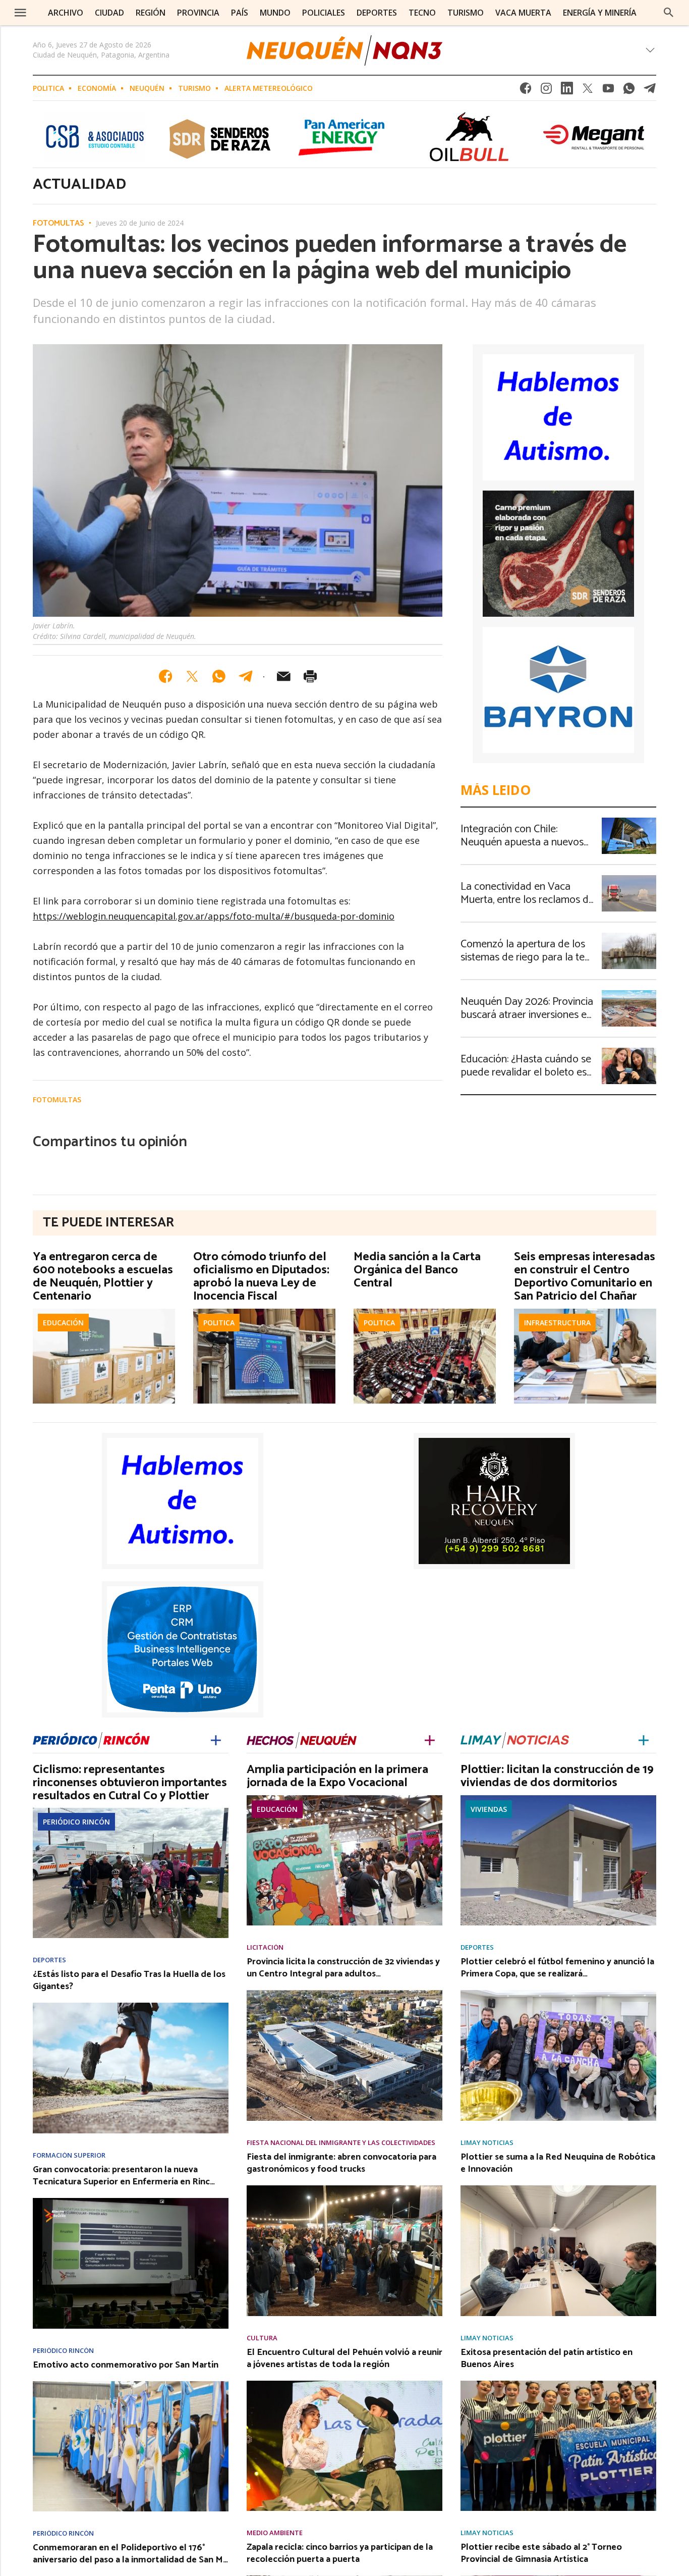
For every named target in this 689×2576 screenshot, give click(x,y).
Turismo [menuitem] (466, 13)
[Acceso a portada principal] (344, 50)
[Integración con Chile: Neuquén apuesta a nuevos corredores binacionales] (629, 821)
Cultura (262, 2338)
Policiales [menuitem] (324, 13)
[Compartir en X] (192, 676)
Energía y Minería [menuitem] (600, 13)
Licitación (265, 1947)
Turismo (194, 88)
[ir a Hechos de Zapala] (302, 1738)
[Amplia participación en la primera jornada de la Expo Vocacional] (344, 1798)
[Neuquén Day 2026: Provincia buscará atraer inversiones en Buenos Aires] (629, 993)
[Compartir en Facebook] (165, 676)
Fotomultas (59, 224)
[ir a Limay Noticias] (515, 1738)
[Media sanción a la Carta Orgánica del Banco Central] (425, 1312)
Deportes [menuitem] (377, 13)
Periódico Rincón (76, 1822)
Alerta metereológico (269, 88)
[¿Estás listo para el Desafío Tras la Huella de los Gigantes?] (131, 2006)
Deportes (49, 1960)
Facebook (526, 91)
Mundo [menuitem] (275, 13)
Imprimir (310, 676)
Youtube (608, 91)
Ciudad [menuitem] (109, 13)
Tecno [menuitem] (422, 13)
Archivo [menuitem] (66, 13)
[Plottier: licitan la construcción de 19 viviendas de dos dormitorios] (558, 1798)
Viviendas (489, 1809)
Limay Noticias (487, 2143)
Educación (63, 1323)
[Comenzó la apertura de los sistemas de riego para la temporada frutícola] (629, 936)
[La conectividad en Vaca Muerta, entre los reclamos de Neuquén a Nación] (629, 878)
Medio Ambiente (275, 2533)
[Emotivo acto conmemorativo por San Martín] (131, 2384)
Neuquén (147, 88)
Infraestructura (557, 1323)
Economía (97, 88)
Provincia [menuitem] (198, 13)
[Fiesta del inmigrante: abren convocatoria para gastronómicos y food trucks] (344, 2188)
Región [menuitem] (151, 13)
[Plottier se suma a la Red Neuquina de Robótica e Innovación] (558, 2188)
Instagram (546, 91)
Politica (48, 88)
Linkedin (567, 91)
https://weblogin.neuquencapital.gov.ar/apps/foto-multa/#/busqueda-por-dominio (214, 916)
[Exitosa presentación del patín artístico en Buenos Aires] (558, 2384)
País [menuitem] (240, 13)
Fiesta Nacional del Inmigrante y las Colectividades (341, 2143)
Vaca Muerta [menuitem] (523, 13)
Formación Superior (69, 2155)
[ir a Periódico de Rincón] (91, 1738)
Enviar (283, 676)
